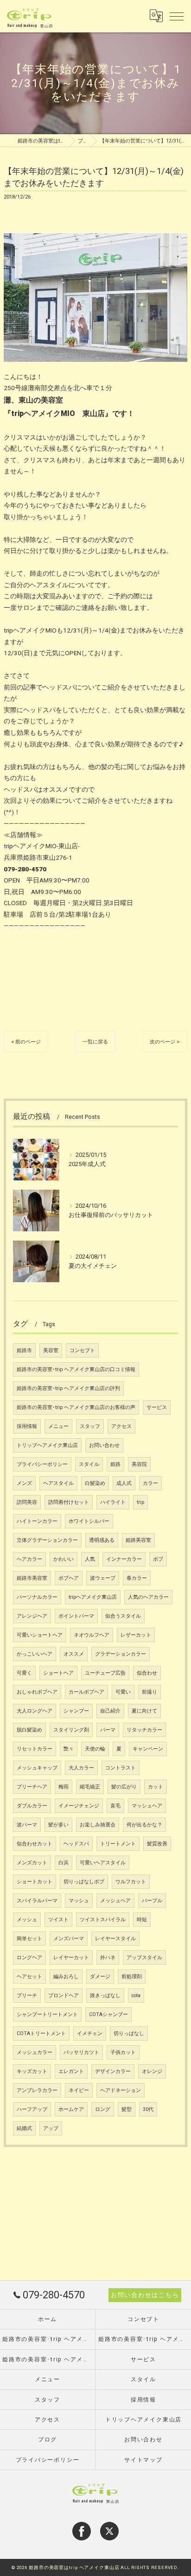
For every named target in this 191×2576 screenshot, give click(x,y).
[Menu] (177, 16)
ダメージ (100, 1977)
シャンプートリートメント (47, 2014)
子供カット (123, 2052)
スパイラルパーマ (37, 1901)
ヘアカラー (29, 1559)
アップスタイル (144, 1958)
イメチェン (90, 2033)
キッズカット (32, 2071)
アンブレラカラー (37, 2090)
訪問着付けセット (69, 1502)
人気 (90, 1559)
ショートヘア (58, 1673)
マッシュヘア (147, 1806)
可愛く (24, 1673)
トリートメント (118, 1844)
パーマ (108, 1730)
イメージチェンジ (79, 1806)
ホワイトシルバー (89, 1521)
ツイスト (58, 1920)
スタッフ (90, 1426)
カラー (150, 1483)
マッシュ (79, 1901)
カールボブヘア (86, 1692)
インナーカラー (124, 1559)
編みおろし (66, 1977)
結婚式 (24, 2128)
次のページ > (165, 1042)
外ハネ (108, 1958)
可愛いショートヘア (40, 1635)
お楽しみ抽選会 (98, 1825)
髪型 (127, 2109)
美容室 (51, 1350)
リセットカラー (35, 1749)
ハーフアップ (32, 2109)
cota (136, 1996)
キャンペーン (148, 1749)
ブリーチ (27, 1996)
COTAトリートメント (41, 2033)
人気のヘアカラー (148, 1597)
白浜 (64, 1863)
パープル (152, 1901)
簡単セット (29, 1939)
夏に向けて (144, 1711)
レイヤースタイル (115, 1939)
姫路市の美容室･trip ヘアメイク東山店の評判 (68, 1388)
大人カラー (81, 1768)
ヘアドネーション (121, 2090)
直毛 (115, 1806)
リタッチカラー (144, 1730)
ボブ (158, 1559)
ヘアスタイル (58, 1483)
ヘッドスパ (76, 1844)
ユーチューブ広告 (105, 1673)
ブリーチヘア (32, 1787)
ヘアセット (29, 1977)
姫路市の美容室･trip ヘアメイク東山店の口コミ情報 (76, 1369)
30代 (148, 2109)
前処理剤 (132, 1977)
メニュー (58, 1426)
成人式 (124, 1483)
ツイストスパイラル (103, 1920)
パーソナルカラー (37, 1597)
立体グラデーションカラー (47, 1540)
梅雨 (64, 1787)
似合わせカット (35, 1844)
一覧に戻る (95, 1042)
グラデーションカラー (121, 1654)
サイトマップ (143, 2460)
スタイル (89, 1464)
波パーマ (27, 1825)
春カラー (137, 1578)
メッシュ (27, 1920)
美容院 (139, 1464)
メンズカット (32, 1863)
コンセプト (82, 1350)
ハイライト (113, 1502)
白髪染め (95, 1483)
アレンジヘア (32, 1616)
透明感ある (102, 1540)
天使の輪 (95, 1749)
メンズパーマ (69, 1939)
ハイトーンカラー (37, 1521)
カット (156, 1787)
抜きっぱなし (105, 1996)
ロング (103, 2109)
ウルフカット (131, 1882)
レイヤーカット (71, 1958)
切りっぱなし (129, 2033)
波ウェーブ (103, 1578)
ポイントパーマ (76, 1616)
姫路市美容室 (32, 1578)
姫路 (115, 1464)
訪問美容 (27, 1502)
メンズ (24, 1483)
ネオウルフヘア (92, 1635)
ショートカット (35, 1882)
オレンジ (152, 2071)
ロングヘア (29, 1958)
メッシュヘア (115, 1901)
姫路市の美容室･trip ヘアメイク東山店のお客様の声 (76, 1407)
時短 (142, 1920)
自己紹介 (110, 1711)
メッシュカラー (35, 2052)
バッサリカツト (81, 2052)
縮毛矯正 (90, 1787)
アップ (51, 2128)
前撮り (150, 1692)
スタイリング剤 (71, 1730)
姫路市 (24, 1350)
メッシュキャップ (37, 1768)
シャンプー (76, 1711)
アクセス (121, 1426)
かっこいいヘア (35, 1654)
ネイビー (79, 2090)
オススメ (74, 1654)
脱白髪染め (29, 1730)
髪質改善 (157, 1844)
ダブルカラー (32, 1806)
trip (140, 1502)
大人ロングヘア (35, 1711)
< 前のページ (26, 1042)
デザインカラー (113, 2071)
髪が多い (58, 1825)
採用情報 (27, 1426)
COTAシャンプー (108, 2014)
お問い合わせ (104, 1445)
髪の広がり (124, 1787)
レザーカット (136, 1635)
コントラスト (121, 1768)
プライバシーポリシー (42, 1464)
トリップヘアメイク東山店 (47, 1445)
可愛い (123, 1692)
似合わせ (147, 1673)
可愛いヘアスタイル (103, 1863)
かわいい (64, 1559)
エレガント (71, 2071)
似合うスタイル (123, 1616)
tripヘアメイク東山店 (93, 1597)
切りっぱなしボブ (84, 1882)
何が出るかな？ (144, 1825)
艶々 (69, 1749)
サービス (157, 1407)
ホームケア (71, 2109)
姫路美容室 (138, 1540)
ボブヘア (69, 1578)
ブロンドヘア (64, 1996)
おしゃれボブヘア (37, 1692)
